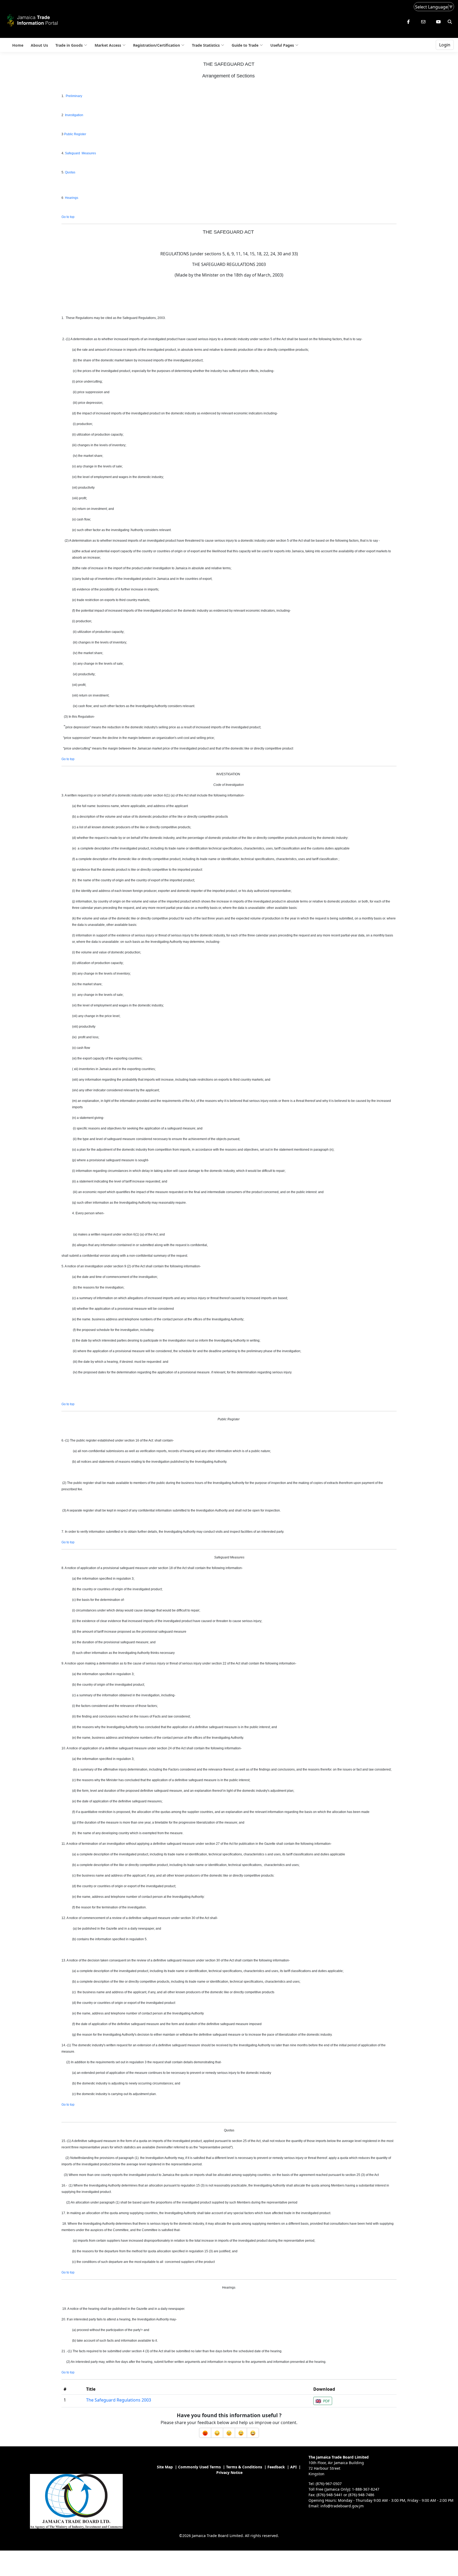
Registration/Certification (157, 45)
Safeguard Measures (80, 153)
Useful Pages (282, 45)
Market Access (108, 45)
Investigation (74, 115)
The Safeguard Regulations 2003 (119, 2400)
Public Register (75, 134)
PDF (326, 2401)
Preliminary (74, 96)
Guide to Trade (245, 45)
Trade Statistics (206, 45)
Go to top (68, 217)
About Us (39, 45)
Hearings (72, 198)
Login (445, 45)
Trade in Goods (69, 45)
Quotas (70, 172)
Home (18, 45)
